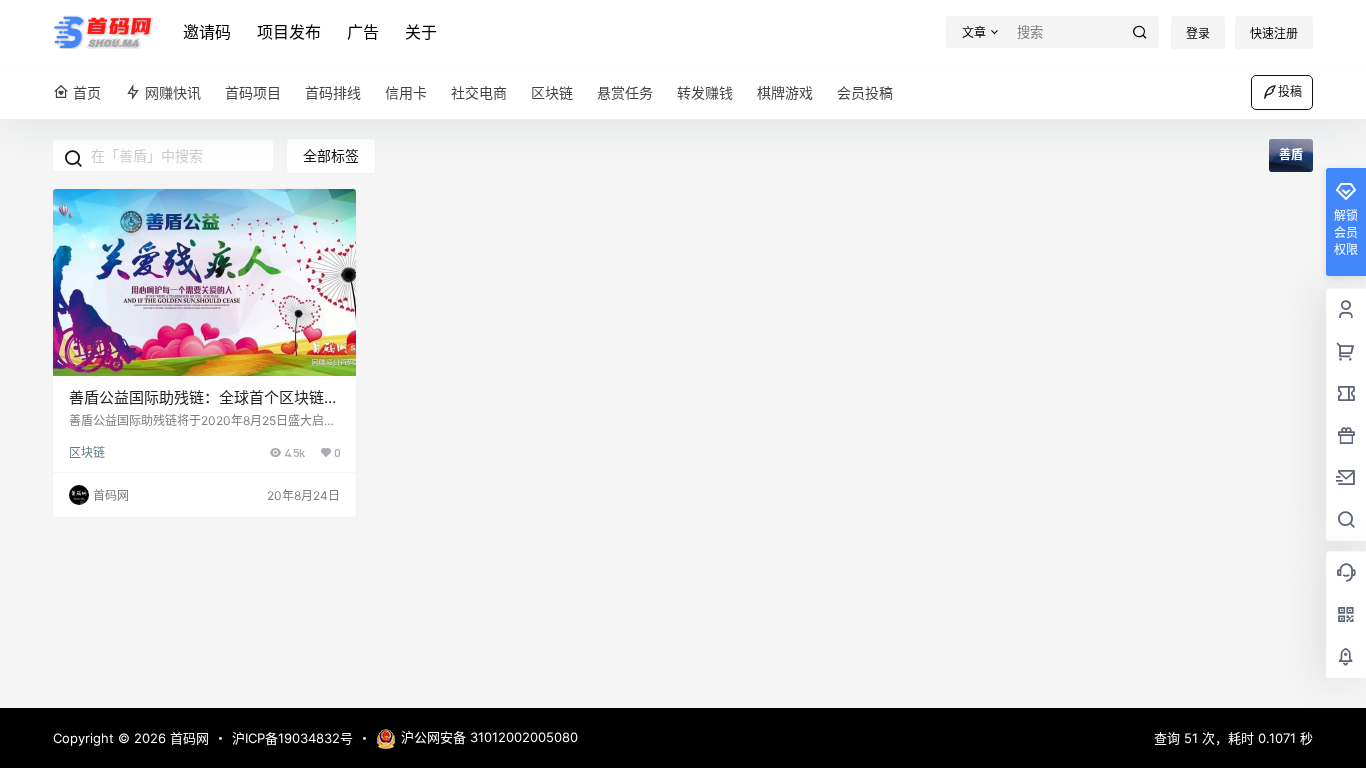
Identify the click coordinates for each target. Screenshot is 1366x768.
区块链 (87, 452)
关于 (421, 32)
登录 (1198, 33)
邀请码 (207, 32)
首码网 (187, 738)
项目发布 (289, 32)
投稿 (1290, 91)
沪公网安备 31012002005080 (489, 737)
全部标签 (331, 155)
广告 (363, 32)
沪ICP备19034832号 (292, 738)
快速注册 (1274, 33)
